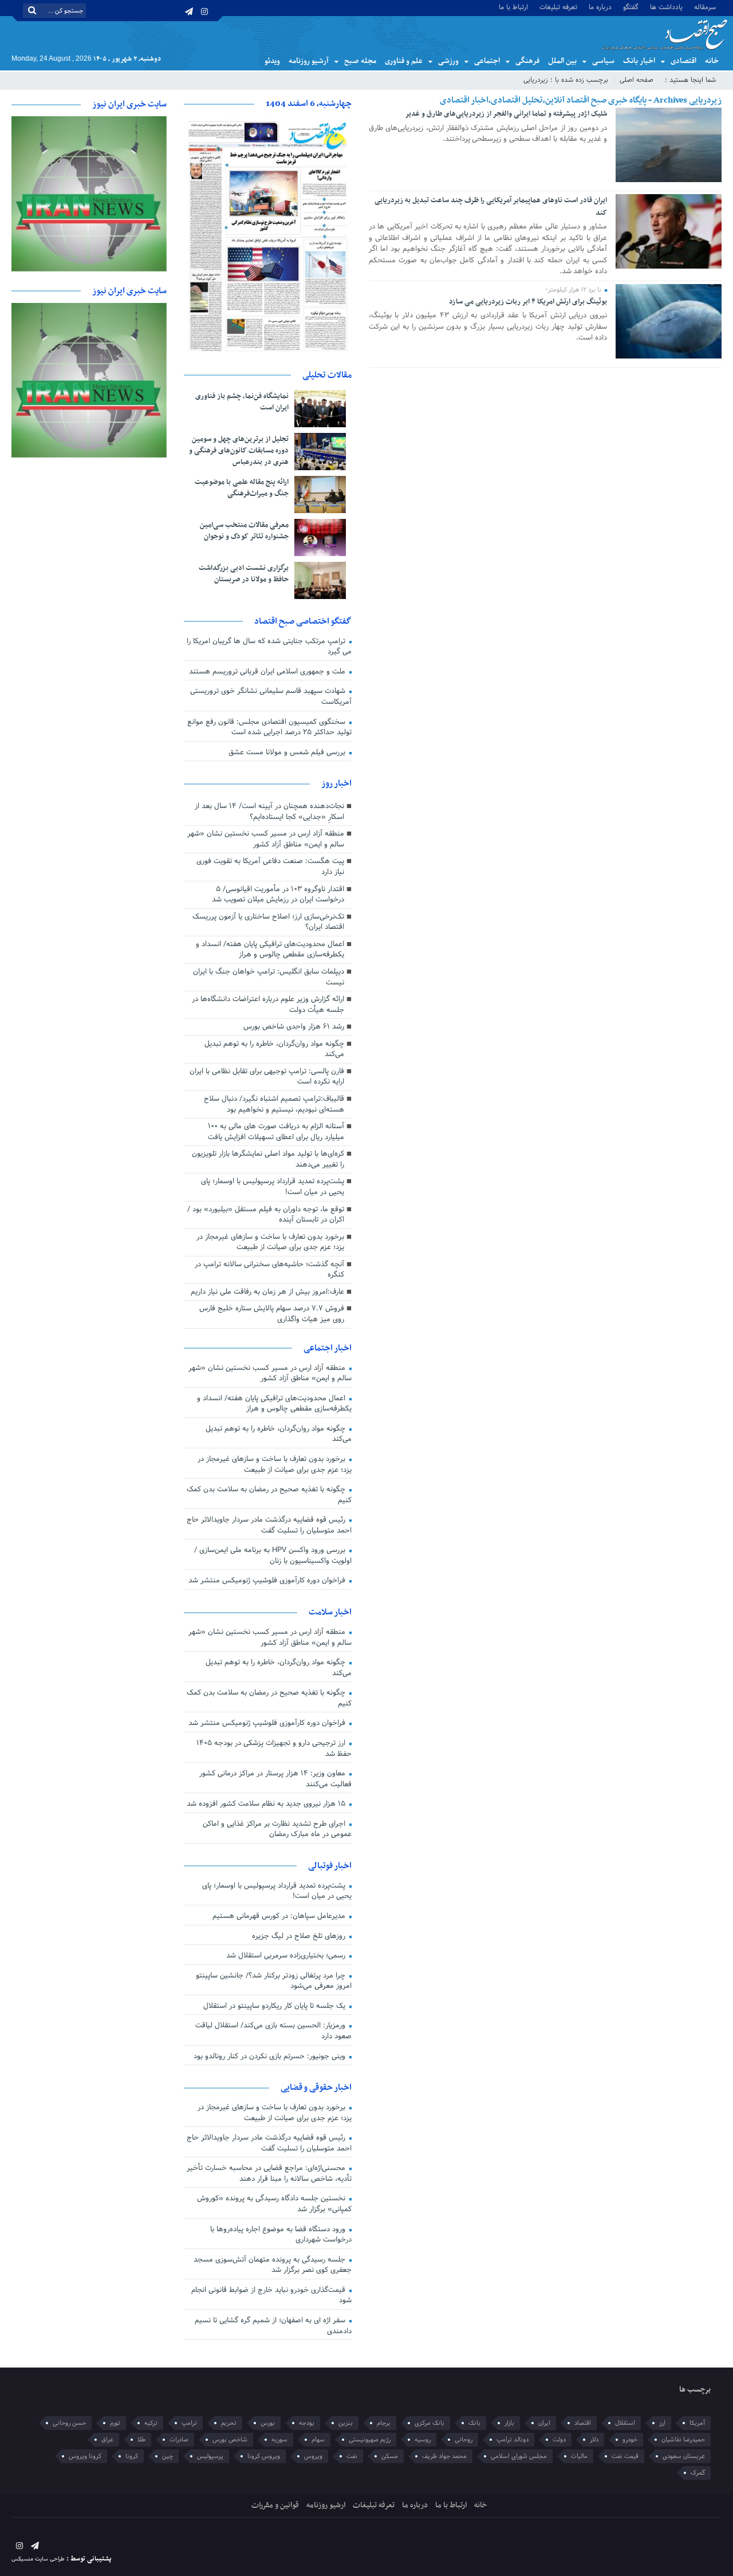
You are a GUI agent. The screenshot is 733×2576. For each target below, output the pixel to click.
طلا (141, 2440)
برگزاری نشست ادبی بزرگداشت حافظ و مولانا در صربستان (244, 574)
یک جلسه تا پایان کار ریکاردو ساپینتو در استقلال (275, 2006)
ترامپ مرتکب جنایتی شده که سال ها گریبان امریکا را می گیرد (269, 647)
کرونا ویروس (85, 2456)
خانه (712, 61)
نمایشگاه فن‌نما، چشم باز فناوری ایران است (242, 402)
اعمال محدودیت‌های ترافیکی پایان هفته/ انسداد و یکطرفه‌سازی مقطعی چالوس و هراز (270, 950)
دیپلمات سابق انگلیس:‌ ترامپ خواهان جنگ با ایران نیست (269, 977)
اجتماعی (487, 61)
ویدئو (272, 61)
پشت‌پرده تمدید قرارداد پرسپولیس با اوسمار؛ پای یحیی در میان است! (273, 1187)
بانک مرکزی (429, 2423)
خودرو (630, 2440)
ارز (662, 2423)
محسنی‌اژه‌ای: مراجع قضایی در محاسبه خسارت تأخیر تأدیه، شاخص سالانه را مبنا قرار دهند (269, 2174)
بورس (268, 2423)
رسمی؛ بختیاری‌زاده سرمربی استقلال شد (287, 1956)
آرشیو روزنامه (309, 61)
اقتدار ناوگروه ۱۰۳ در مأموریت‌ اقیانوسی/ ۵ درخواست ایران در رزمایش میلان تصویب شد (278, 895)
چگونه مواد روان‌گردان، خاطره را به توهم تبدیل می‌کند (274, 1049)
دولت (559, 2440)
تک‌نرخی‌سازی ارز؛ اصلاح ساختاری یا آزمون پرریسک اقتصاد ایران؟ (268, 922)
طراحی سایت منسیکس (38, 2559)
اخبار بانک (639, 61)
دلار (594, 2440)
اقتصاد (583, 2423)
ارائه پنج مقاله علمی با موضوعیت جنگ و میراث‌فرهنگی (242, 488)
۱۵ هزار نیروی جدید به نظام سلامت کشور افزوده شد (267, 1804)
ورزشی (448, 61)
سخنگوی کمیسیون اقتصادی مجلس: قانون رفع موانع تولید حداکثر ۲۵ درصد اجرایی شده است (269, 728)
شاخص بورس (230, 2440)
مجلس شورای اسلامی (519, 2456)
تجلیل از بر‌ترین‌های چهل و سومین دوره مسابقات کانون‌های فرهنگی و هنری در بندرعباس (239, 451)
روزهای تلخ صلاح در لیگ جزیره (300, 1936)
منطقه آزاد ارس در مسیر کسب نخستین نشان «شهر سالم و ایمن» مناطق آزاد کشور (266, 839)
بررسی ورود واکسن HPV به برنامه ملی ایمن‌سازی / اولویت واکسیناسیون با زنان (273, 1556)
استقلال (625, 2423)
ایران (544, 2423)
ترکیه (151, 2423)
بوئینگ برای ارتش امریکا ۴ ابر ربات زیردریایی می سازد (528, 302)
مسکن (390, 2456)
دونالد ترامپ (513, 2440)
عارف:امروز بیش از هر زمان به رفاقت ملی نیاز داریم (267, 1292)
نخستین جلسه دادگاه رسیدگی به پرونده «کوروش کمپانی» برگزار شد (274, 2204)
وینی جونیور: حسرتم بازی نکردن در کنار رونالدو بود (271, 2057)
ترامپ (189, 2423)
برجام (384, 2423)
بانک (474, 2423)
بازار (509, 2423)
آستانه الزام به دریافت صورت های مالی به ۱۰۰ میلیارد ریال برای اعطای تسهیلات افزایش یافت (276, 1132)
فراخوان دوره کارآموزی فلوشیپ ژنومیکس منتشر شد (268, 1581)
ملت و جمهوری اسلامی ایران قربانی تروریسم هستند (268, 672)
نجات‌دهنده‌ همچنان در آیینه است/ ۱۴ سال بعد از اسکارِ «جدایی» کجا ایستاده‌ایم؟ (269, 812)
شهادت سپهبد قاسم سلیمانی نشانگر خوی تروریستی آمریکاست (271, 697)
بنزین (346, 2423)
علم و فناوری (404, 61)
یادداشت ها (666, 7)
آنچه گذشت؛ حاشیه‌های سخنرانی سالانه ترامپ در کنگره (269, 1270)
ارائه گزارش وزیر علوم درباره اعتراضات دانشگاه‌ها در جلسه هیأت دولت (268, 1005)
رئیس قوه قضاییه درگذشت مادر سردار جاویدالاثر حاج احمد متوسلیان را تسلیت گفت (269, 1525)
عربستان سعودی (684, 2456)
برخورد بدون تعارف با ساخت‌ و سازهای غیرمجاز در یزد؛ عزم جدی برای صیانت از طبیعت (270, 1242)
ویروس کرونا (264, 2456)
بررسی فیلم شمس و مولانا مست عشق (288, 753)
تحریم (229, 2423)
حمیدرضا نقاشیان (683, 2440)
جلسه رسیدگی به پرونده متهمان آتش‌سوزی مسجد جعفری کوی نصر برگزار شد (273, 2265)
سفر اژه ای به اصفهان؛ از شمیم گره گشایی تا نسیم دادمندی (273, 2326)
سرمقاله (705, 7)
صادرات (179, 2440)
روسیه (423, 2440)
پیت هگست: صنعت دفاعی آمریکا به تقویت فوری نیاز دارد (270, 867)
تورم (115, 2423)
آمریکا (697, 2423)
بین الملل (562, 61)
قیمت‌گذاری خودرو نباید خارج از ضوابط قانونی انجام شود (271, 2296)
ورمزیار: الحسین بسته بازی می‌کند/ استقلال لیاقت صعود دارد (273, 2031)
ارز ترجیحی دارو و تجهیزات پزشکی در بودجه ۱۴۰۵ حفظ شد (274, 1749)
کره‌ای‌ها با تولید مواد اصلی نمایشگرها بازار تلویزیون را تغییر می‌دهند (268, 1159)
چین (168, 2456)
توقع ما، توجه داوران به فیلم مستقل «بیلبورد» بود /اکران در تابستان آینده (266, 1215)
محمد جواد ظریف (444, 2456)
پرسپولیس (210, 2456)
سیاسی (603, 61)
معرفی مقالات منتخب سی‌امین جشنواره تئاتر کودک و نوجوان (244, 531)
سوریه (279, 2440)
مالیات (579, 2456)
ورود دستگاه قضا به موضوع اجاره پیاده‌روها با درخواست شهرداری (281, 2235)
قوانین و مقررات (275, 2505)
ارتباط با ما (513, 7)
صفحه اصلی (637, 80)
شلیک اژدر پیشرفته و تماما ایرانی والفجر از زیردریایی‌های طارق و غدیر (506, 114)
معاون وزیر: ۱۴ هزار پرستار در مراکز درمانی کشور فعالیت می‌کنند (275, 1779)
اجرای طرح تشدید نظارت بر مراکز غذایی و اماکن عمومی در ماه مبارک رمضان (277, 1829)
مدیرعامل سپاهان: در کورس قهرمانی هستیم (280, 1916)
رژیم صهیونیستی (370, 2440)
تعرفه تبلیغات (558, 7)
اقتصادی (683, 61)
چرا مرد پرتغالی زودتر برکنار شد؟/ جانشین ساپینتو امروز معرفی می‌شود (274, 1981)
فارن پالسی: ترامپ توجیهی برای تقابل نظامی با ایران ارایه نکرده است (267, 1077)
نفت (352, 2456)
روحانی (464, 2440)
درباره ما (600, 7)
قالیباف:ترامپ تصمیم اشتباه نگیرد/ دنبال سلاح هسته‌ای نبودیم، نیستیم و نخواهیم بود (274, 1104)
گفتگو (631, 7)
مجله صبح (360, 61)
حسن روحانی (69, 2423)
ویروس (313, 2456)
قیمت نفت (625, 2456)
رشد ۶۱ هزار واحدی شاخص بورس (294, 1027)
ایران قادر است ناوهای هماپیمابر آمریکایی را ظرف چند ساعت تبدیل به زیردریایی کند (491, 207)
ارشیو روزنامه (326, 2505)
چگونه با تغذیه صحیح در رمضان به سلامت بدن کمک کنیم (269, 1495)
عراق (107, 2440)
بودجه (307, 2423)
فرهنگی (527, 61)
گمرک (698, 2473)
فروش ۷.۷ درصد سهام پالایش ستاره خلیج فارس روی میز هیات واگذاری (272, 1314)
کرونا (132, 2456)
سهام (318, 2440)
